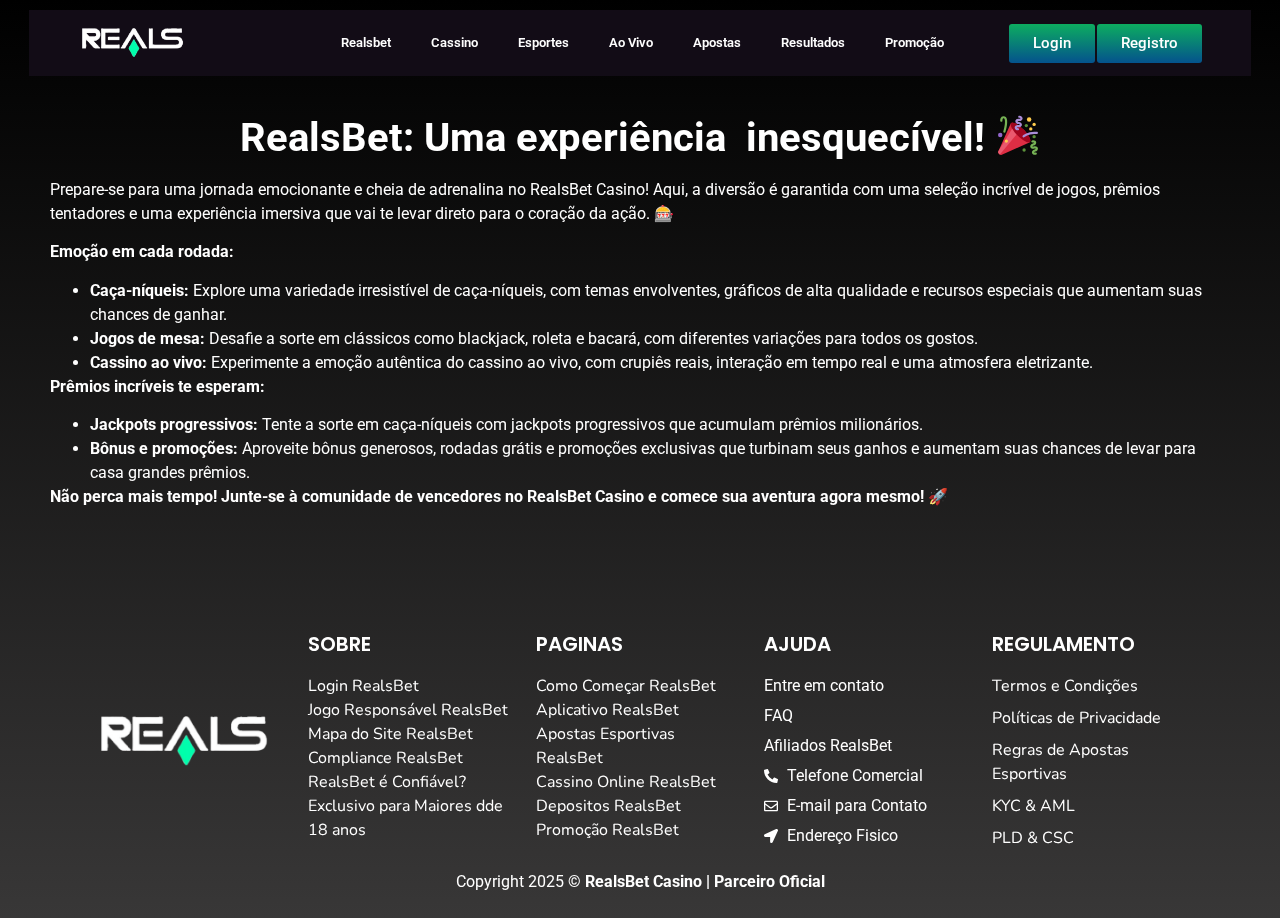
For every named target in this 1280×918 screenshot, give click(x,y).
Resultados (813, 42)
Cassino (454, 42)
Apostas (717, 42)
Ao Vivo (631, 42)
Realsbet (366, 42)
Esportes (543, 42)
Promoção (914, 42)
